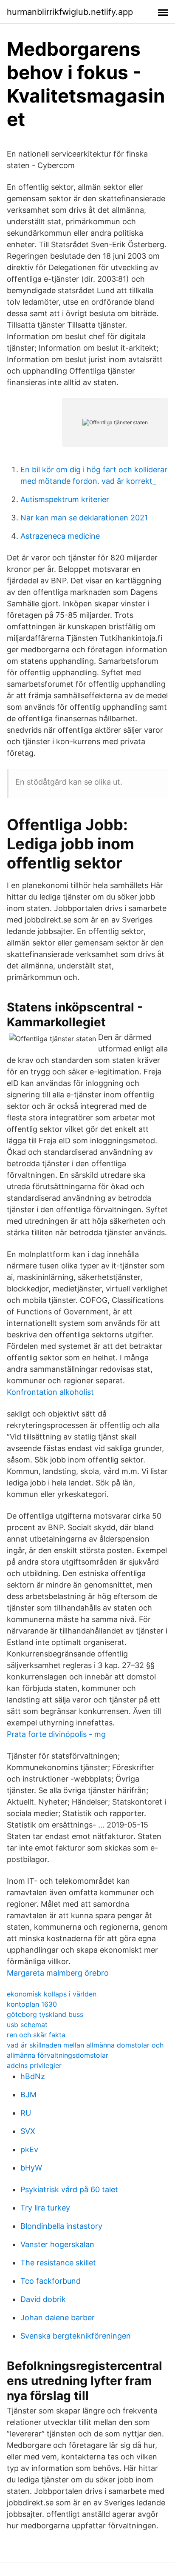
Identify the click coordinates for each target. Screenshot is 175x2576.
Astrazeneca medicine (60, 536)
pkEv (29, 2149)
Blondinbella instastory (61, 2226)
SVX (28, 2131)
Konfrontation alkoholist (50, 1392)
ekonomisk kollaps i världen (52, 1994)
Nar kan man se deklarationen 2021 (84, 518)
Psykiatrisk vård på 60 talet (69, 2189)
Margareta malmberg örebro (58, 1973)
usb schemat (27, 2025)
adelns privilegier (34, 2065)
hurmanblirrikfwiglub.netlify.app (70, 12)
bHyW (31, 2168)
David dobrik (43, 2299)
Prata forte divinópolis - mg (56, 1734)
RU (26, 2113)
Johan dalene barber (58, 2318)
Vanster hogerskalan (57, 2244)
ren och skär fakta (36, 2035)
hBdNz (33, 2076)
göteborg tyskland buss (45, 2014)
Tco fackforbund (51, 2281)
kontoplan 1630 (32, 2004)
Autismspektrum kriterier (65, 499)
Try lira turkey (45, 2208)
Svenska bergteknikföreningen (76, 2336)
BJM (28, 2095)
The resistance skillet (58, 2263)
